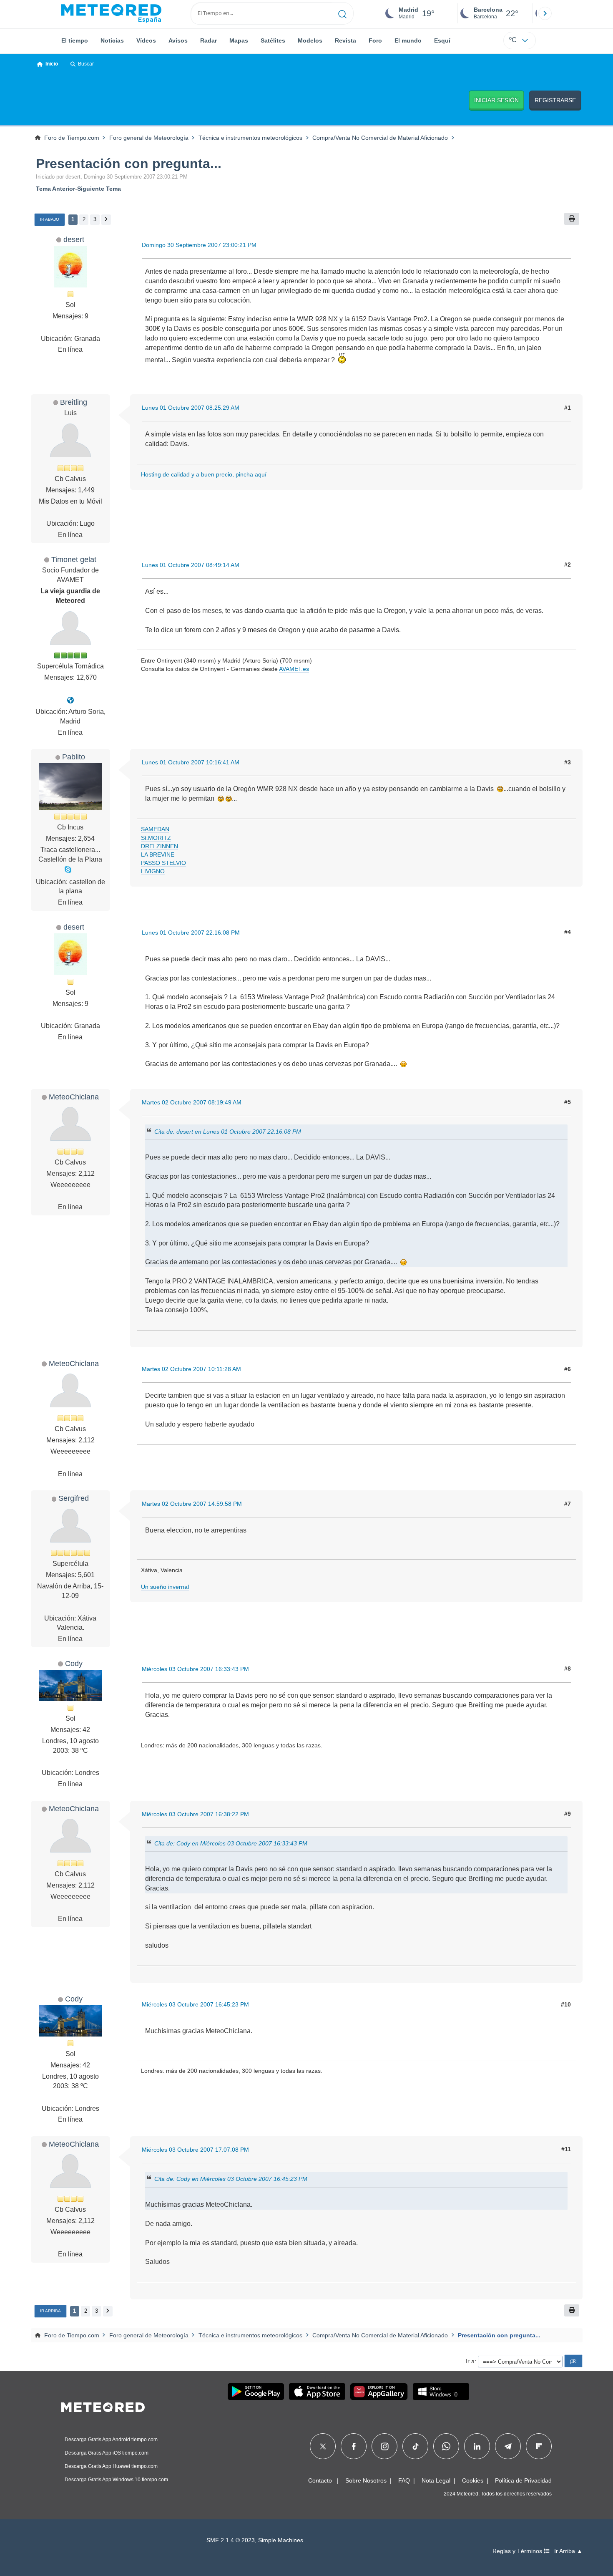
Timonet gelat (74, 559)
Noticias (112, 40)
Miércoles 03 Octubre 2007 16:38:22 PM (195, 1814)
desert (74, 239)
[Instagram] (385, 2446)
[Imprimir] (572, 219)
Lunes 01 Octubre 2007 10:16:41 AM (191, 762)
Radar (209, 40)
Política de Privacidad (523, 2480)
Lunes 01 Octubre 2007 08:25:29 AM (191, 408)
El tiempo (75, 40)
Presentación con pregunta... (129, 164)
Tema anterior (55, 189)
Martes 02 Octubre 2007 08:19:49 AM (192, 1102)
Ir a (470, 2361)
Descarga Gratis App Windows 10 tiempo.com (116, 2480)
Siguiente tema (99, 189)
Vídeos (146, 40)
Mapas (239, 40)
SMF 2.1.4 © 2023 (231, 2540)
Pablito (74, 757)
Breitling (74, 402)
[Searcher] (343, 13)
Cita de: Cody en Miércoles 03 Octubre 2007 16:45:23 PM (231, 2179)
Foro (375, 40)
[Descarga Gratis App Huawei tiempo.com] (379, 2392)
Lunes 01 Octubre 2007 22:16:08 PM (191, 933)
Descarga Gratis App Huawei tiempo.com (111, 2466)
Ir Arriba (50, 2311)
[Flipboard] (539, 2446)
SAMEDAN (155, 829)
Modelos (310, 40)
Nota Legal (436, 2480)
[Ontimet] (70, 700)
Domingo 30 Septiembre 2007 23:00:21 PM (199, 245)
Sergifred (74, 1498)
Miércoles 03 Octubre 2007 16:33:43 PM (195, 1669)
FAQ (404, 2480)
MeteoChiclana (74, 1097)
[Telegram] (508, 2446)
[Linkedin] (477, 2446)
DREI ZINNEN (160, 846)
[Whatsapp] (446, 2446)
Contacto (320, 2480)
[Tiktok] (416, 2446)
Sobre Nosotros (366, 2480)
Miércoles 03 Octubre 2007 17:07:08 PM (195, 2150)
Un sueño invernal (165, 1587)
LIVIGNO (153, 871)
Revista (345, 40)
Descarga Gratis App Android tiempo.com (111, 2440)
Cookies (473, 2480)
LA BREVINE (158, 854)
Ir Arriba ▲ (568, 2551)
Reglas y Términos (518, 2551)
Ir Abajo (50, 219)
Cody (74, 1663)
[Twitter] (323, 2446)
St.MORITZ (156, 838)
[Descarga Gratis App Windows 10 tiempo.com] (441, 2392)
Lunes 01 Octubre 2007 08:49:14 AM (191, 565)
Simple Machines (281, 2540)
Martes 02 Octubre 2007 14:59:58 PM (192, 1504)
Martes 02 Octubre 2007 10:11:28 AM (191, 1369)
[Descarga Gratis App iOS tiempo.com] (317, 2392)
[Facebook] (354, 2446)
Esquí (442, 40)
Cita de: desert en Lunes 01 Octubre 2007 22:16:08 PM (228, 1132)
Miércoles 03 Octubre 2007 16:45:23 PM (195, 2004)
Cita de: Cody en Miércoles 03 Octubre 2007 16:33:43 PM (231, 1843)
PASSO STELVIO (163, 863)
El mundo (408, 40)
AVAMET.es (294, 669)
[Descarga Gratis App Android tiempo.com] (256, 2392)
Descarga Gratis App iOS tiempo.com (107, 2453)
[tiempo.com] (111, 13)
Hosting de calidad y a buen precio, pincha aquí (204, 474)
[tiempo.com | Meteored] (103, 2406)
